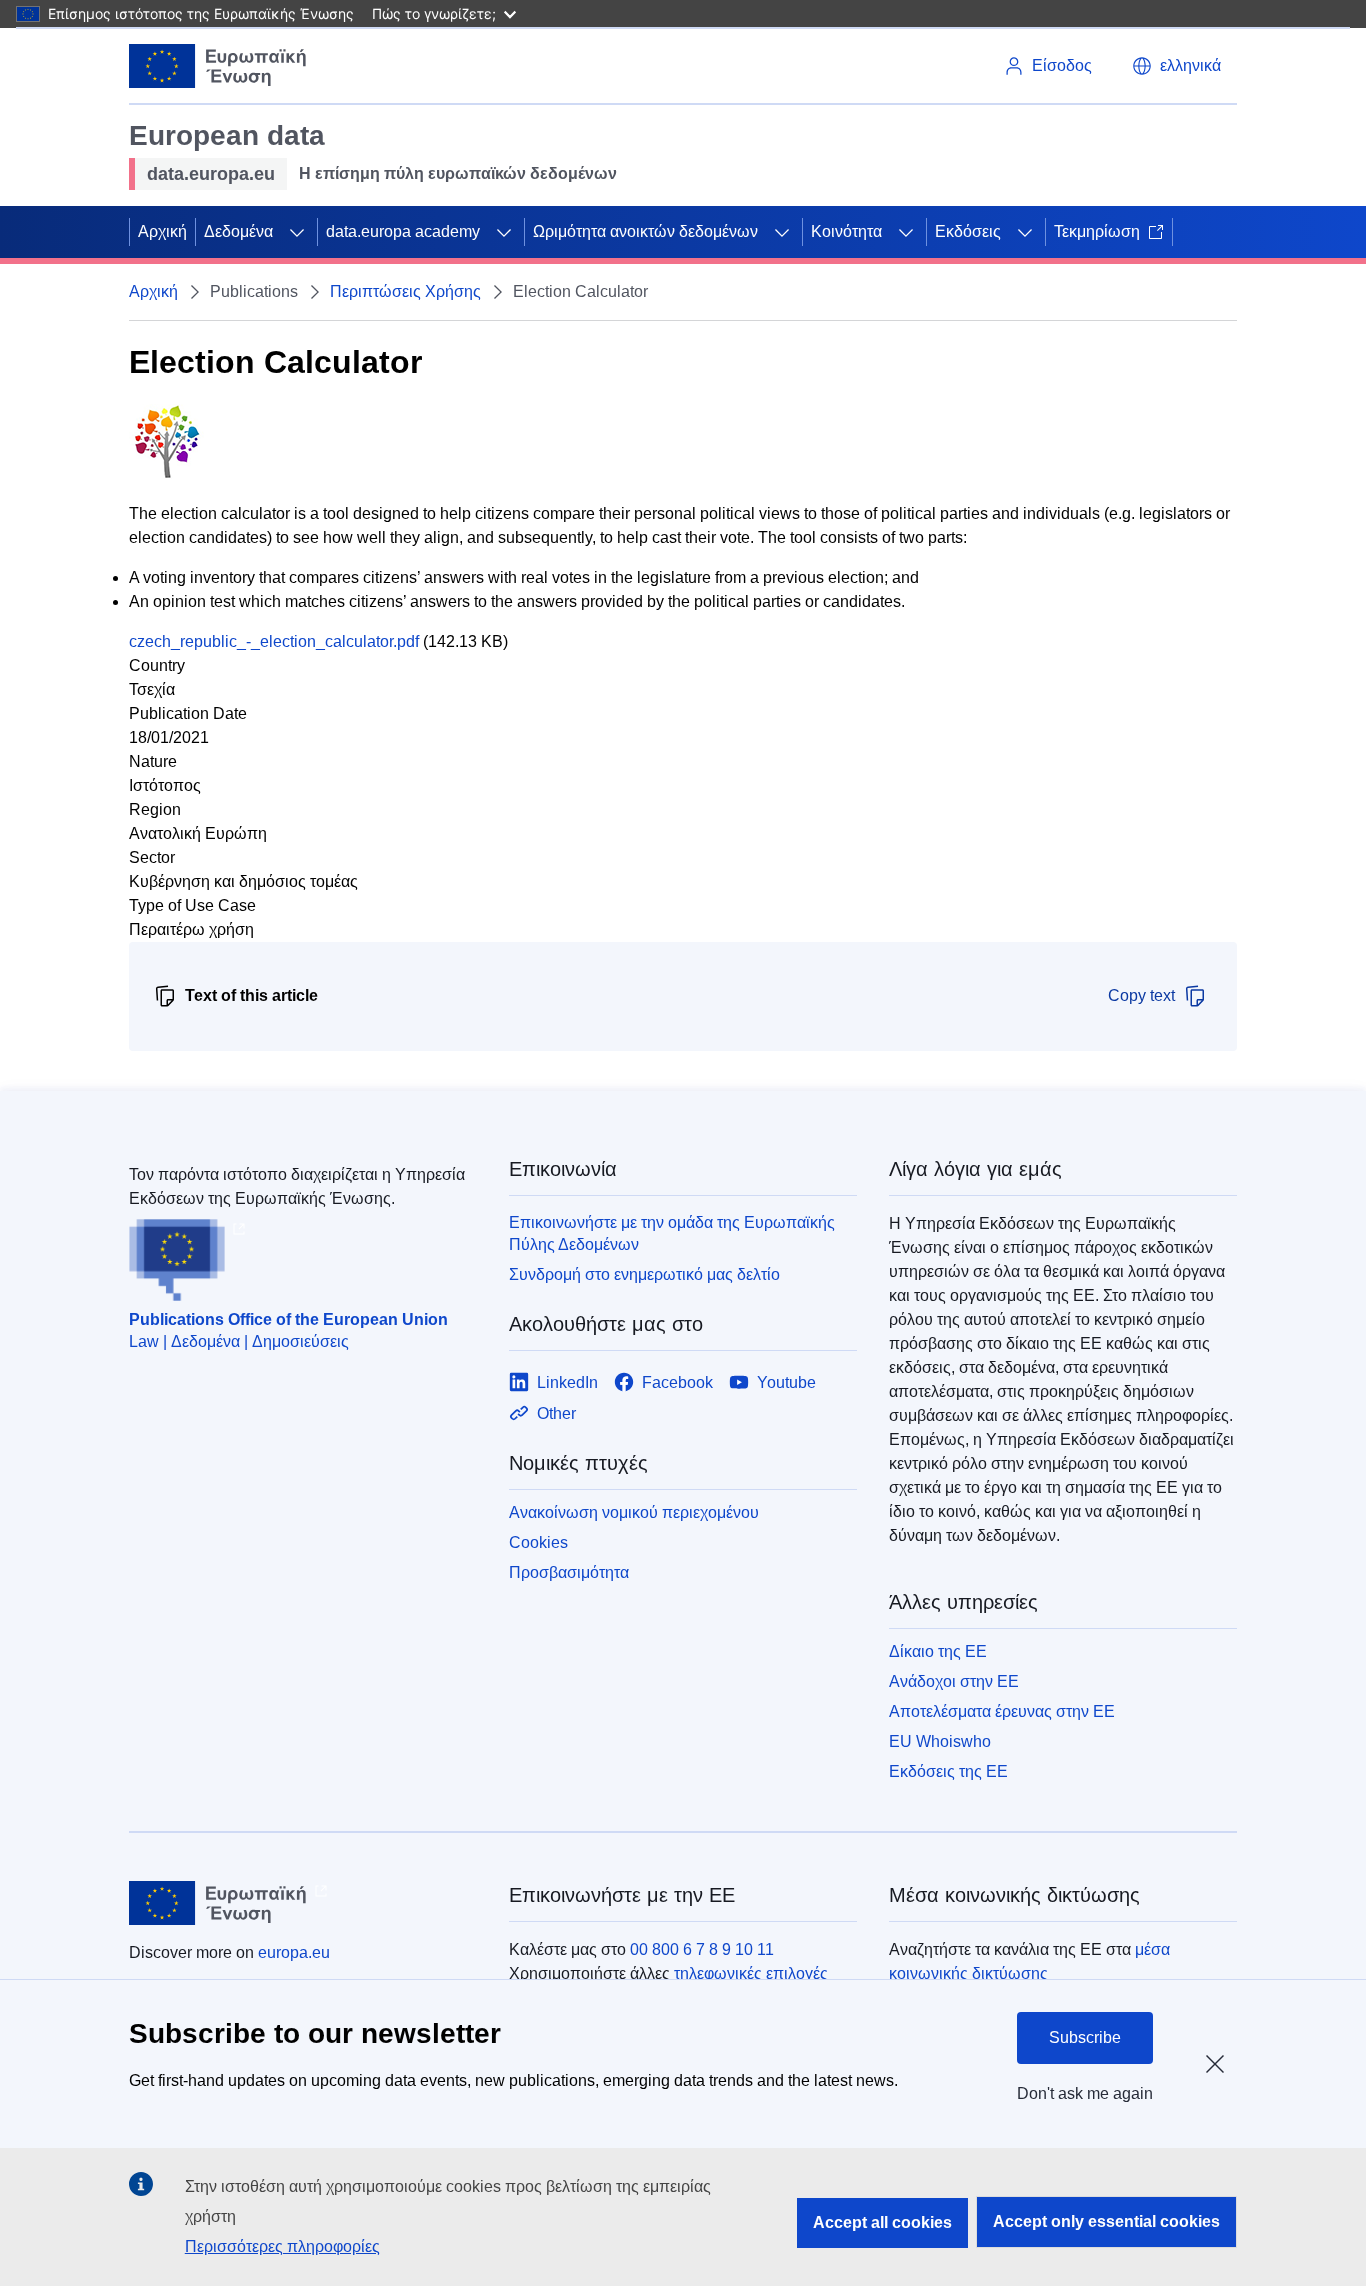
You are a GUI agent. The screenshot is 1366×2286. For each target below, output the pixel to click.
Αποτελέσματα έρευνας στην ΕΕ (1002, 1711)
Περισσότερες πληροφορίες (282, 2246)
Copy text (1141, 995)
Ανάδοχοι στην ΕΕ (954, 1681)
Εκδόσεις (968, 231)
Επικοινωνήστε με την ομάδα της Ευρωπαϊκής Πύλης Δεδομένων (672, 1233)
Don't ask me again (1085, 2093)
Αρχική (162, 231)
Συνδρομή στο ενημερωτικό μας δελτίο (644, 1274)
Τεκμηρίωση (1097, 231)
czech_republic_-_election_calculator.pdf (274, 641)
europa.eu (294, 1952)
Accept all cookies (882, 2222)
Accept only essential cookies (1106, 2221)
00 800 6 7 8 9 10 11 (702, 1949)
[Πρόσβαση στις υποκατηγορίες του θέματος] (297, 232)
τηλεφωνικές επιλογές (751, 1973)
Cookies (538, 1542)
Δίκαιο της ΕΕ (938, 1651)
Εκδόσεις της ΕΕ (948, 1771)
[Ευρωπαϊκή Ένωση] (218, 66)
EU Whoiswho (940, 1741)
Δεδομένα (238, 231)
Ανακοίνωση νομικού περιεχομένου (634, 1512)
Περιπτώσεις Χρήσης (405, 291)
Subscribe (1085, 2037)
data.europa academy (403, 231)
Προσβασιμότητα (569, 1572)
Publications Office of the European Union (288, 1319)
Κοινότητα (846, 231)
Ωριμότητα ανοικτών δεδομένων (645, 231)
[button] (1176, 66)
